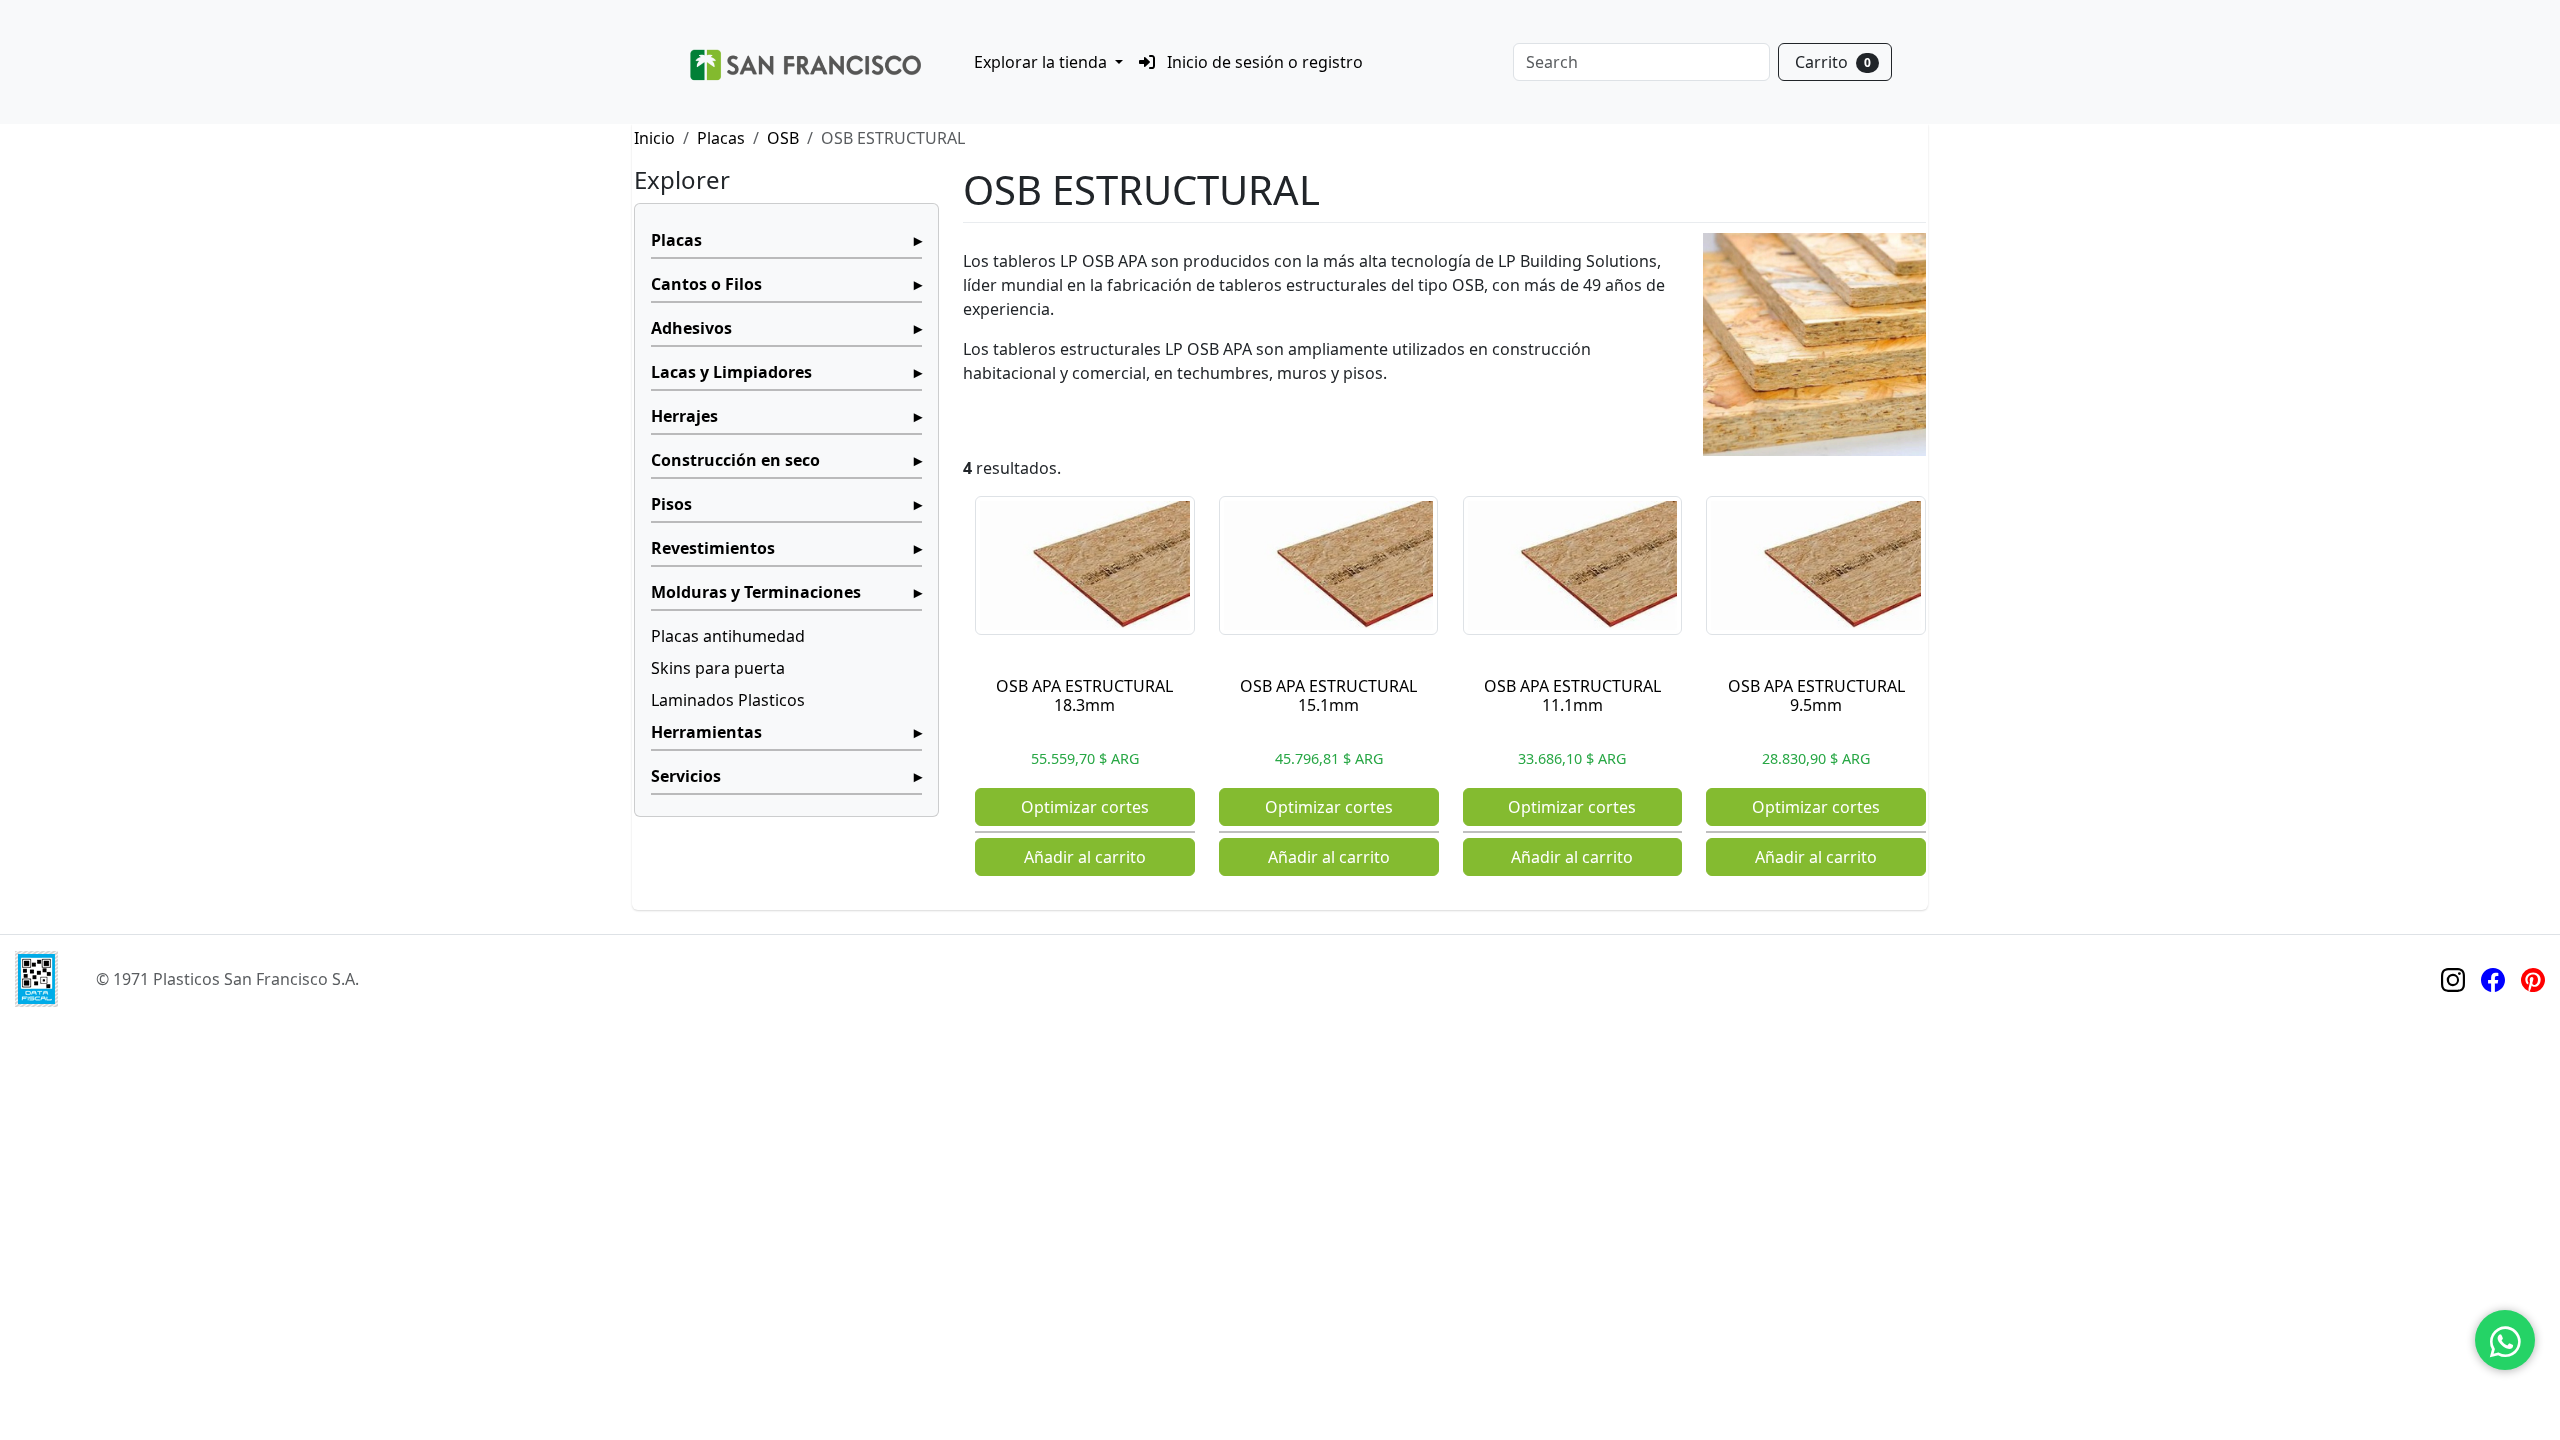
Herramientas (706, 732)
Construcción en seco (735, 460)
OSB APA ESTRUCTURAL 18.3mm (1084, 695)
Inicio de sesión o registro (1263, 62)
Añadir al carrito (1085, 857)
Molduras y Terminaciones (756, 592)
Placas (721, 138)
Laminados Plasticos (728, 700)
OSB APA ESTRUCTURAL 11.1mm (1572, 695)
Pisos (671, 504)
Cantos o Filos (706, 284)
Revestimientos (713, 548)
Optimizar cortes (1085, 807)
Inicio (654, 138)
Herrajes (684, 416)
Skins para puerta (718, 668)
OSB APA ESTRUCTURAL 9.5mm (1816, 695)
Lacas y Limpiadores (731, 372)
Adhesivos (691, 328)
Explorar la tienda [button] (1042, 62)
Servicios (686, 776)
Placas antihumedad (728, 636)
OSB (783, 138)
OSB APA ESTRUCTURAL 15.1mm (1328, 695)
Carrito (1833, 62)
